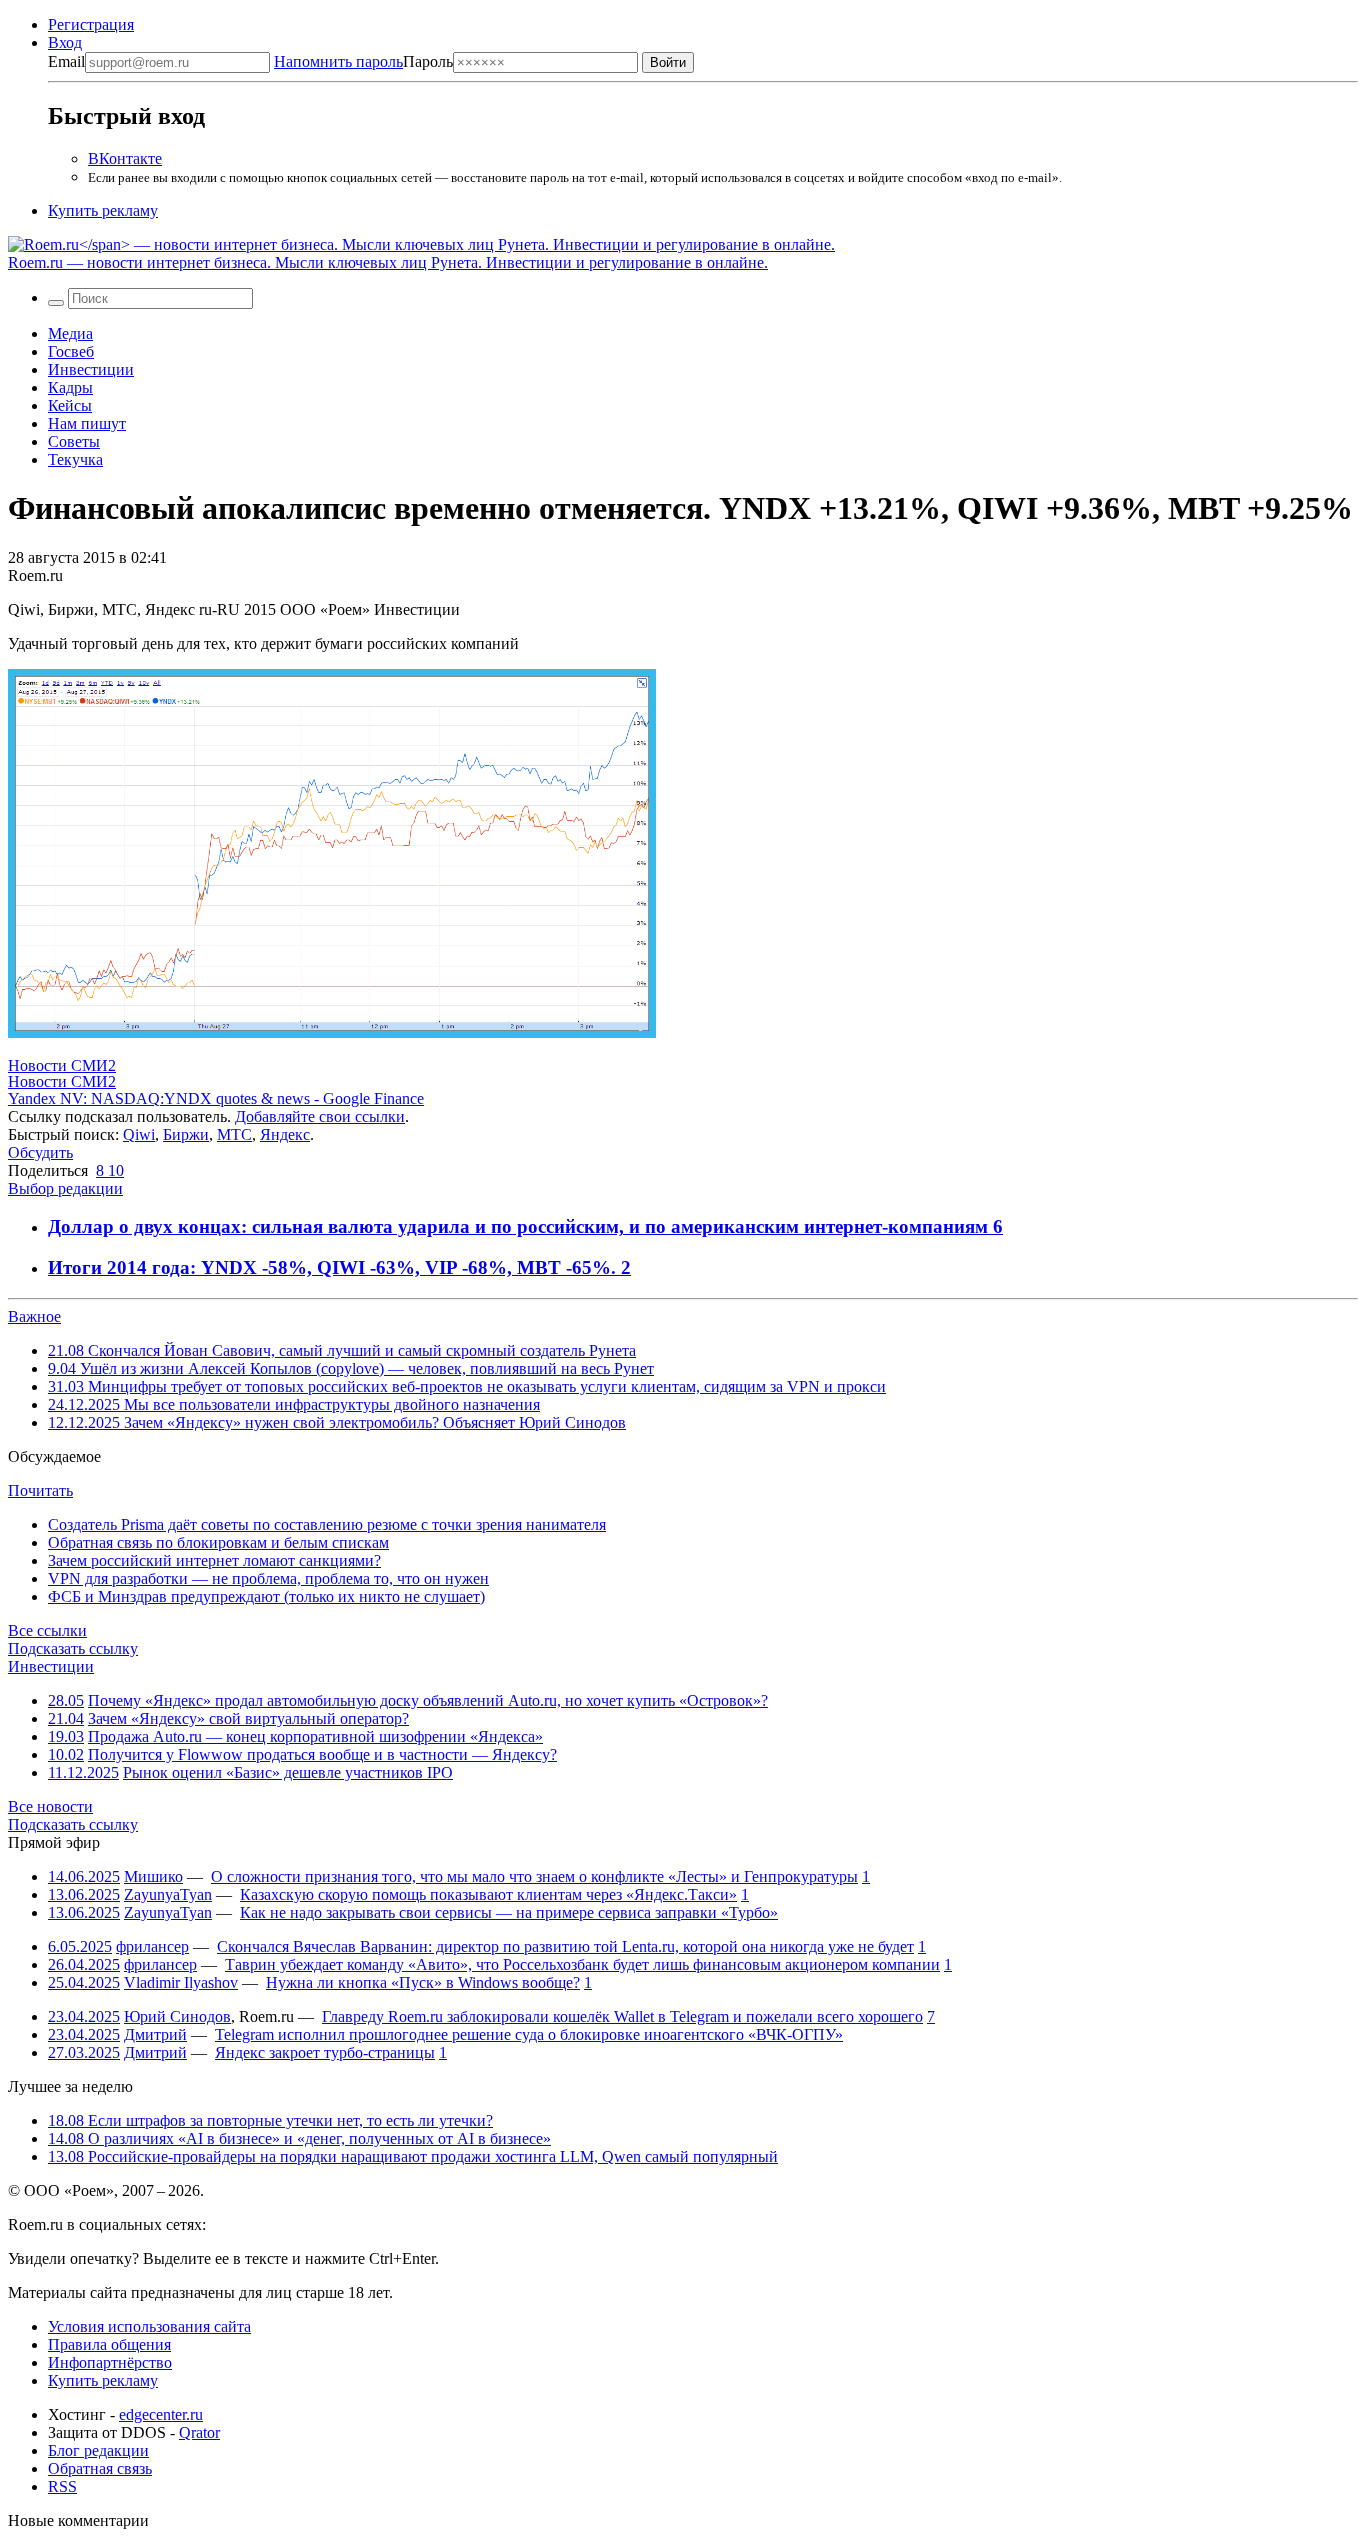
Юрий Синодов (177, 2016)
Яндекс (285, 1134)
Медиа (70, 333)
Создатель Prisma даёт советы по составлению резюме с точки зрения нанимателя (327, 1524)
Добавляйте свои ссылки (320, 1116)
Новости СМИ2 (62, 1065)
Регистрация (91, 24)
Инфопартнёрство (110, 2362)
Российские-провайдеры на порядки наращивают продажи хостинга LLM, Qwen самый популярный (413, 2156)
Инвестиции (91, 369)
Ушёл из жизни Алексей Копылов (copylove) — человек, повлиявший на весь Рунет (351, 1368)
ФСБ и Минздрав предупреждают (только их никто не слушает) (266, 1596)
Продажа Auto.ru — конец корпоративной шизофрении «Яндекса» (315, 1736)
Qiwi (139, 1134)
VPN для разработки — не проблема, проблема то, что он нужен (268, 1578)
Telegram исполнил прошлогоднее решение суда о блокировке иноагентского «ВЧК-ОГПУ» (529, 2034)
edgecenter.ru (161, 2414)
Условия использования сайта (149, 2326)
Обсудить (40, 1152)
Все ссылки (47, 1630)
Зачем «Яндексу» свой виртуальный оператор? (248, 1718)
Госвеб (71, 351)
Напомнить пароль (338, 61)
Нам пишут (87, 423)
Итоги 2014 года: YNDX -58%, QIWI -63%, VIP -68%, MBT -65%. (334, 1267)
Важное (34, 1316)
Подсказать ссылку (73, 1648)
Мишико (153, 1876)
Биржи (186, 1134)
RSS (62, 2486)
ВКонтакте (125, 158)
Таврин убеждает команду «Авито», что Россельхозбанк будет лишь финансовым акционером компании (582, 1964)
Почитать (40, 1490)
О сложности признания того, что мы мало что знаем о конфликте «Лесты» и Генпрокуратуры (534, 1876)
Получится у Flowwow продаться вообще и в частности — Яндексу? (322, 1754)
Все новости (50, 1806)
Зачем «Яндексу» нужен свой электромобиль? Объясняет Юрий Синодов (337, 1422)
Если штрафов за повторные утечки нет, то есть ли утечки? (270, 2120)
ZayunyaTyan (168, 1894)
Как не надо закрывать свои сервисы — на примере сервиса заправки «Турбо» (509, 1912)
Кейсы (70, 405)
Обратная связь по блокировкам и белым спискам (218, 1542)
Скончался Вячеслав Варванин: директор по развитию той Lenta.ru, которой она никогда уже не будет (565, 1946)
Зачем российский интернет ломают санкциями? (214, 1560)
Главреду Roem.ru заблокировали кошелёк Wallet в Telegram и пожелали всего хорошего (622, 2016)
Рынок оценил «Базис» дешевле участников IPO (288, 1772)
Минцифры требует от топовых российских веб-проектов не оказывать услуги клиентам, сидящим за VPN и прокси (467, 1386)
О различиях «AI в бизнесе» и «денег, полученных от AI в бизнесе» (299, 2138)
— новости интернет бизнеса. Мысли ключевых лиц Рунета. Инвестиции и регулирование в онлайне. (388, 262)
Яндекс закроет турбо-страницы (325, 2052)
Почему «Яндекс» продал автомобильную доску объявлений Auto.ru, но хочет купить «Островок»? (428, 1700)
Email (66, 61)
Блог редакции (98, 2450)
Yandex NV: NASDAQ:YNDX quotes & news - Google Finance (216, 1098)
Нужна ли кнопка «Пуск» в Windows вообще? (423, 1982)
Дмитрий (155, 2034)
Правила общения (109, 2344)
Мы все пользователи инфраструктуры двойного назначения (294, 1404)
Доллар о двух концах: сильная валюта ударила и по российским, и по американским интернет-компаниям (520, 1226)
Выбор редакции (65, 1188)
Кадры (70, 387)
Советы (74, 441)
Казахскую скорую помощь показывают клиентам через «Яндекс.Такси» (488, 1894)
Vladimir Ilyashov (181, 1982)
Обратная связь (100, 2468)
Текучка (75, 459)
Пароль (363, 61)
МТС (234, 1134)
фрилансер (152, 1946)
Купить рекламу (103, 210)
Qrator (199, 2432)
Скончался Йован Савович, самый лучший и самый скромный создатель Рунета (342, 1350)
